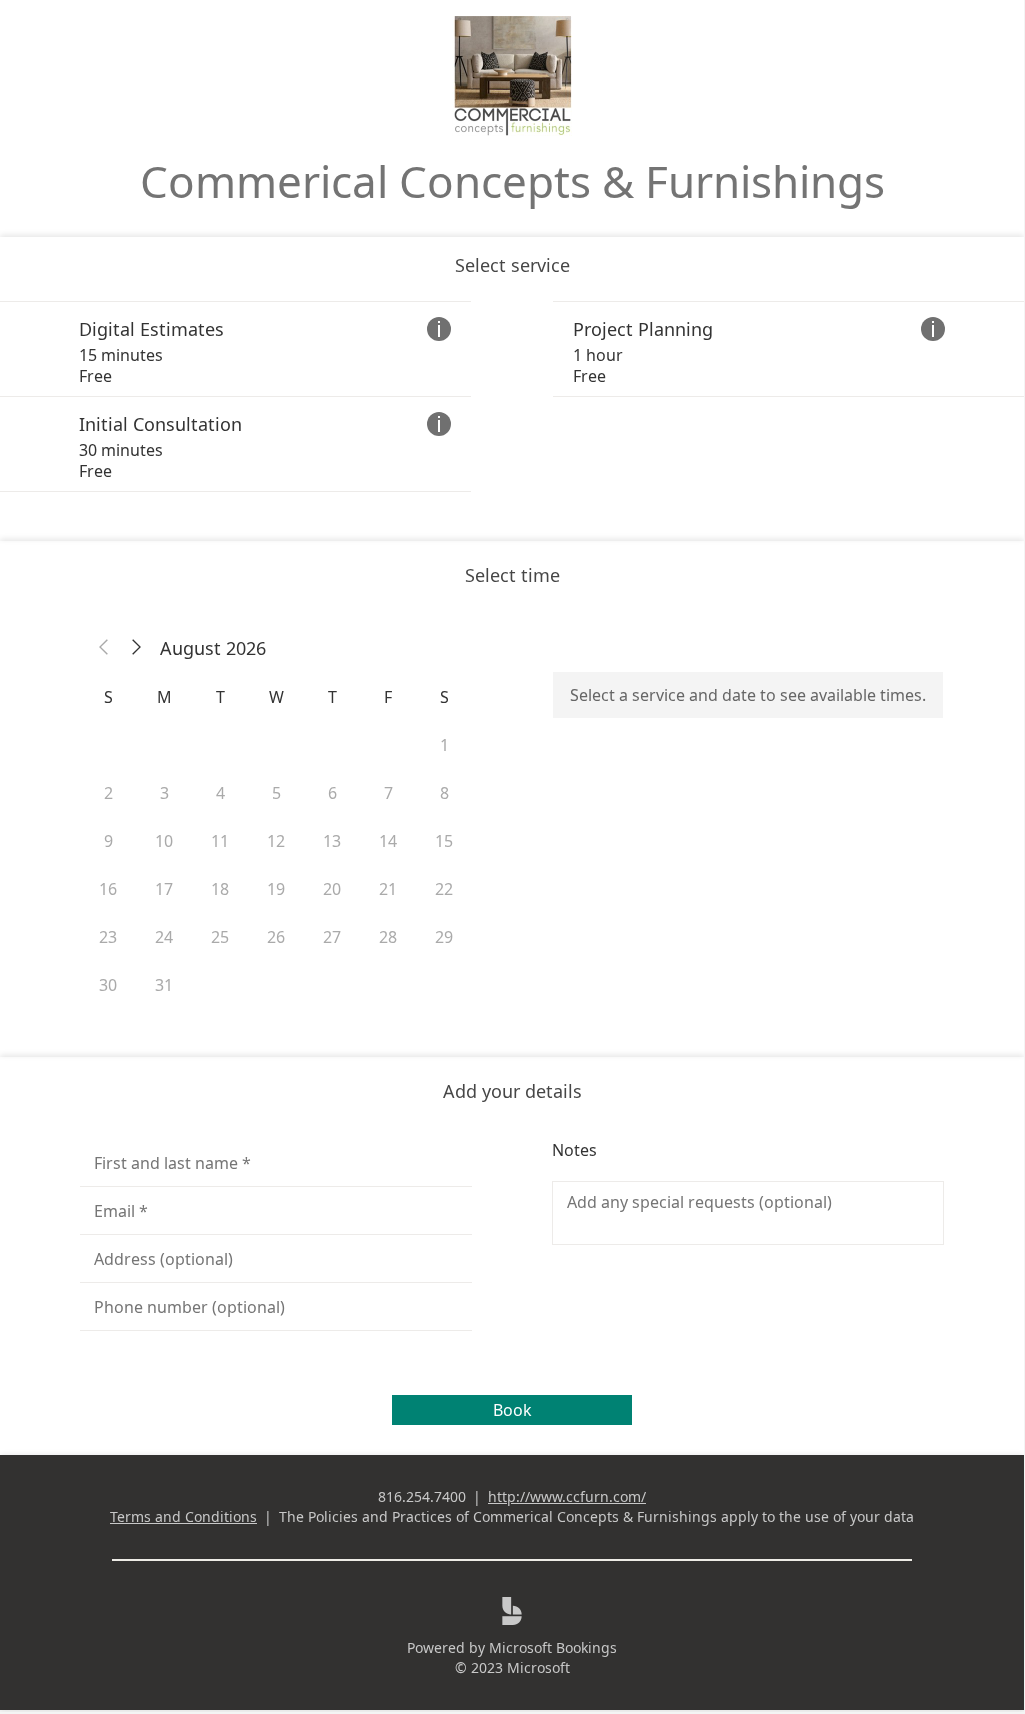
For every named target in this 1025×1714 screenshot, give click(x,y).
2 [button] (108, 793)
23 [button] (108, 937)
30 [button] (108, 985)
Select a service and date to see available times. (748, 695)
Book (512, 1410)
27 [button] (332, 937)
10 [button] (164, 841)
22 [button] (444, 889)
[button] (104, 648)
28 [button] (388, 937)
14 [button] (388, 841)
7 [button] (388, 793)
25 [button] (220, 937)
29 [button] (444, 937)
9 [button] (108, 841)
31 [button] (164, 985)
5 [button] (276, 793)
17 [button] (164, 889)
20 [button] (332, 889)
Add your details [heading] (512, 1091)
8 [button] (444, 793)
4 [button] (220, 793)
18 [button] (220, 889)
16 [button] (108, 889)
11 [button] (220, 841)
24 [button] (164, 937)
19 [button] (276, 889)
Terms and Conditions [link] (183, 1516)
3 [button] (164, 793)
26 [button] (276, 937)
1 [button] (444, 745)
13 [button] (332, 841)
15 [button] (444, 841)
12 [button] (276, 841)
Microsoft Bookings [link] (553, 1647)
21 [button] (388, 889)
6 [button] (332, 793)
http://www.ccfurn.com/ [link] (567, 1496)
